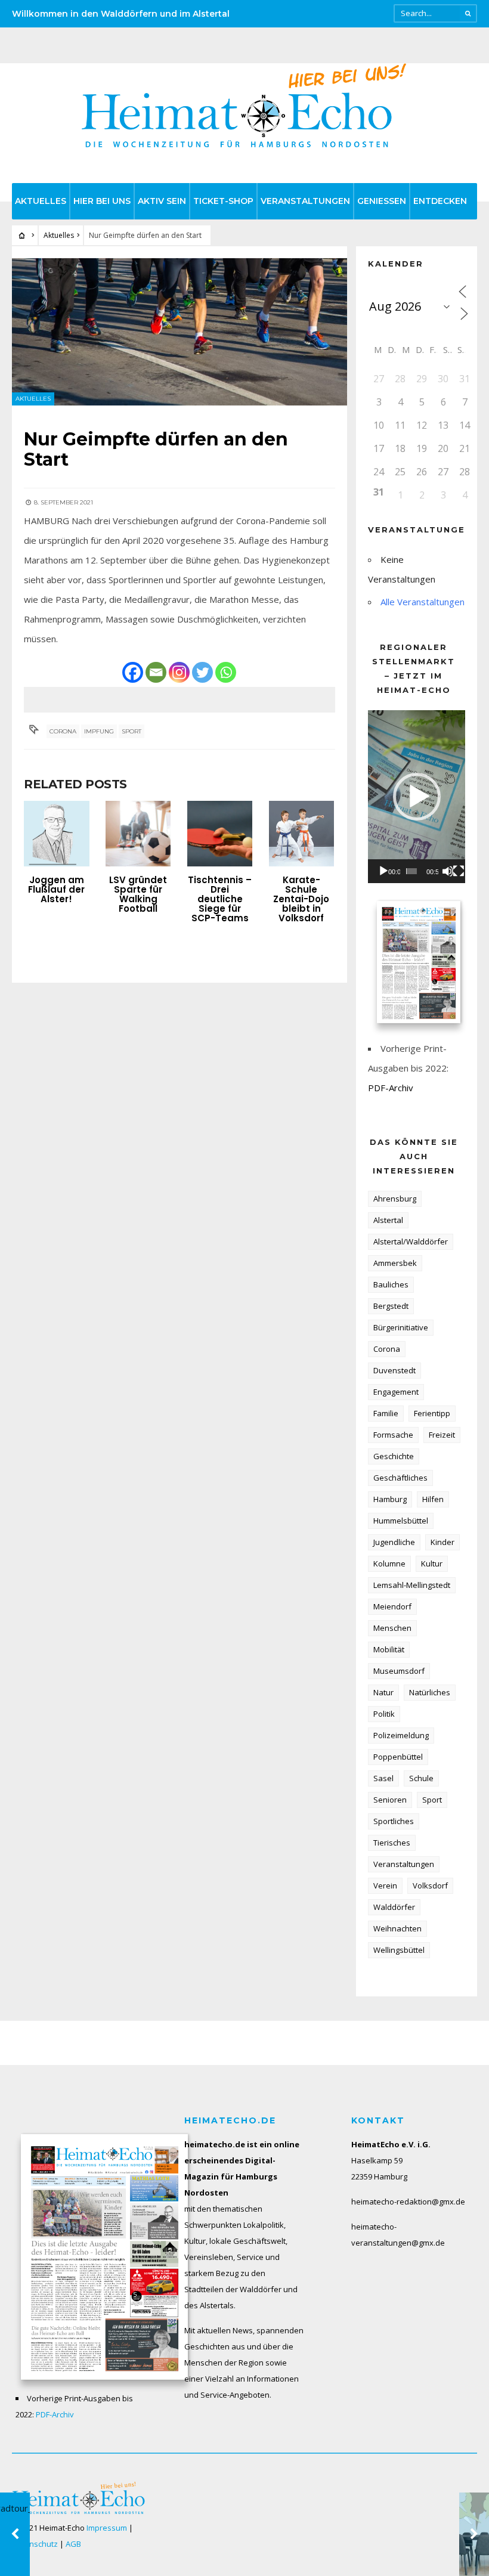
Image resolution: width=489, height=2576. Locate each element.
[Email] (156, 672)
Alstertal (388, 1220)
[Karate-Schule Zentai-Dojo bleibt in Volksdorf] (302, 834)
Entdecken (440, 201)
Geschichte (394, 1456)
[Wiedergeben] (383, 871)
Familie (386, 1413)
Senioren (390, 1800)
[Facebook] (133, 672)
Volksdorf (430, 1885)
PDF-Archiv (391, 1088)
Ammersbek (395, 1263)
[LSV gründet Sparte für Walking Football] (138, 834)
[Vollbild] (459, 871)
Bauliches (391, 1284)
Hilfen (433, 1499)
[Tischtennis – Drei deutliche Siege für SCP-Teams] (220, 834)
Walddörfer (394, 1907)
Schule (421, 1778)
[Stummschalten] (448, 871)
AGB (73, 2544)
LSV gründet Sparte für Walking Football (138, 894)
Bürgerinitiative (401, 1327)
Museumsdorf (399, 1671)
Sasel (383, 1778)
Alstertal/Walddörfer (411, 1241)
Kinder (442, 1542)
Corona (63, 731)
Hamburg (390, 1499)
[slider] (411, 871)
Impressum (107, 2528)
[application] (417, 796)
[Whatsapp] (226, 672)
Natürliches (430, 1692)
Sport (131, 731)
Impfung (99, 731)
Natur (383, 1692)
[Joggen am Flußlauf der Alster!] (57, 834)
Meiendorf (392, 1606)
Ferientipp (432, 1413)
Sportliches (394, 1821)
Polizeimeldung (401, 1735)
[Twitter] (202, 672)
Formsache (393, 1435)
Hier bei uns (102, 201)
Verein (385, 1885)
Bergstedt (391, 1306)
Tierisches (392, 1843)
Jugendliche (394, 1542)
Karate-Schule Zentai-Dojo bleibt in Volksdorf (301, 899)
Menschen (392, 1628)
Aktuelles (41, 201)
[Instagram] (179, 672)
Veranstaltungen (305, 201)
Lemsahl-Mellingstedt (412, 1585)
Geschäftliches (400, 1478)
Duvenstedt (394, 1370)
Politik (384, 1714)
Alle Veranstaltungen (423, 602)
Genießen (382, 201)
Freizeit (442, 1435)
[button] (417, 797)
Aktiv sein (162, 201)
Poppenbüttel (398, 1757)
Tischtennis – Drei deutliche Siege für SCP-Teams (220, 899)
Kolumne (389, 1563)
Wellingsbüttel (399, 1950)
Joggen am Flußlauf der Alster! (56, 889)
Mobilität (389, 1649)
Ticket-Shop (223, 201)
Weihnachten (397, 1928)
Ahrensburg (395, 1199)
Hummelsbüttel (401, 1521)
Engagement (396, 1392)
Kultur (432, 1563)
